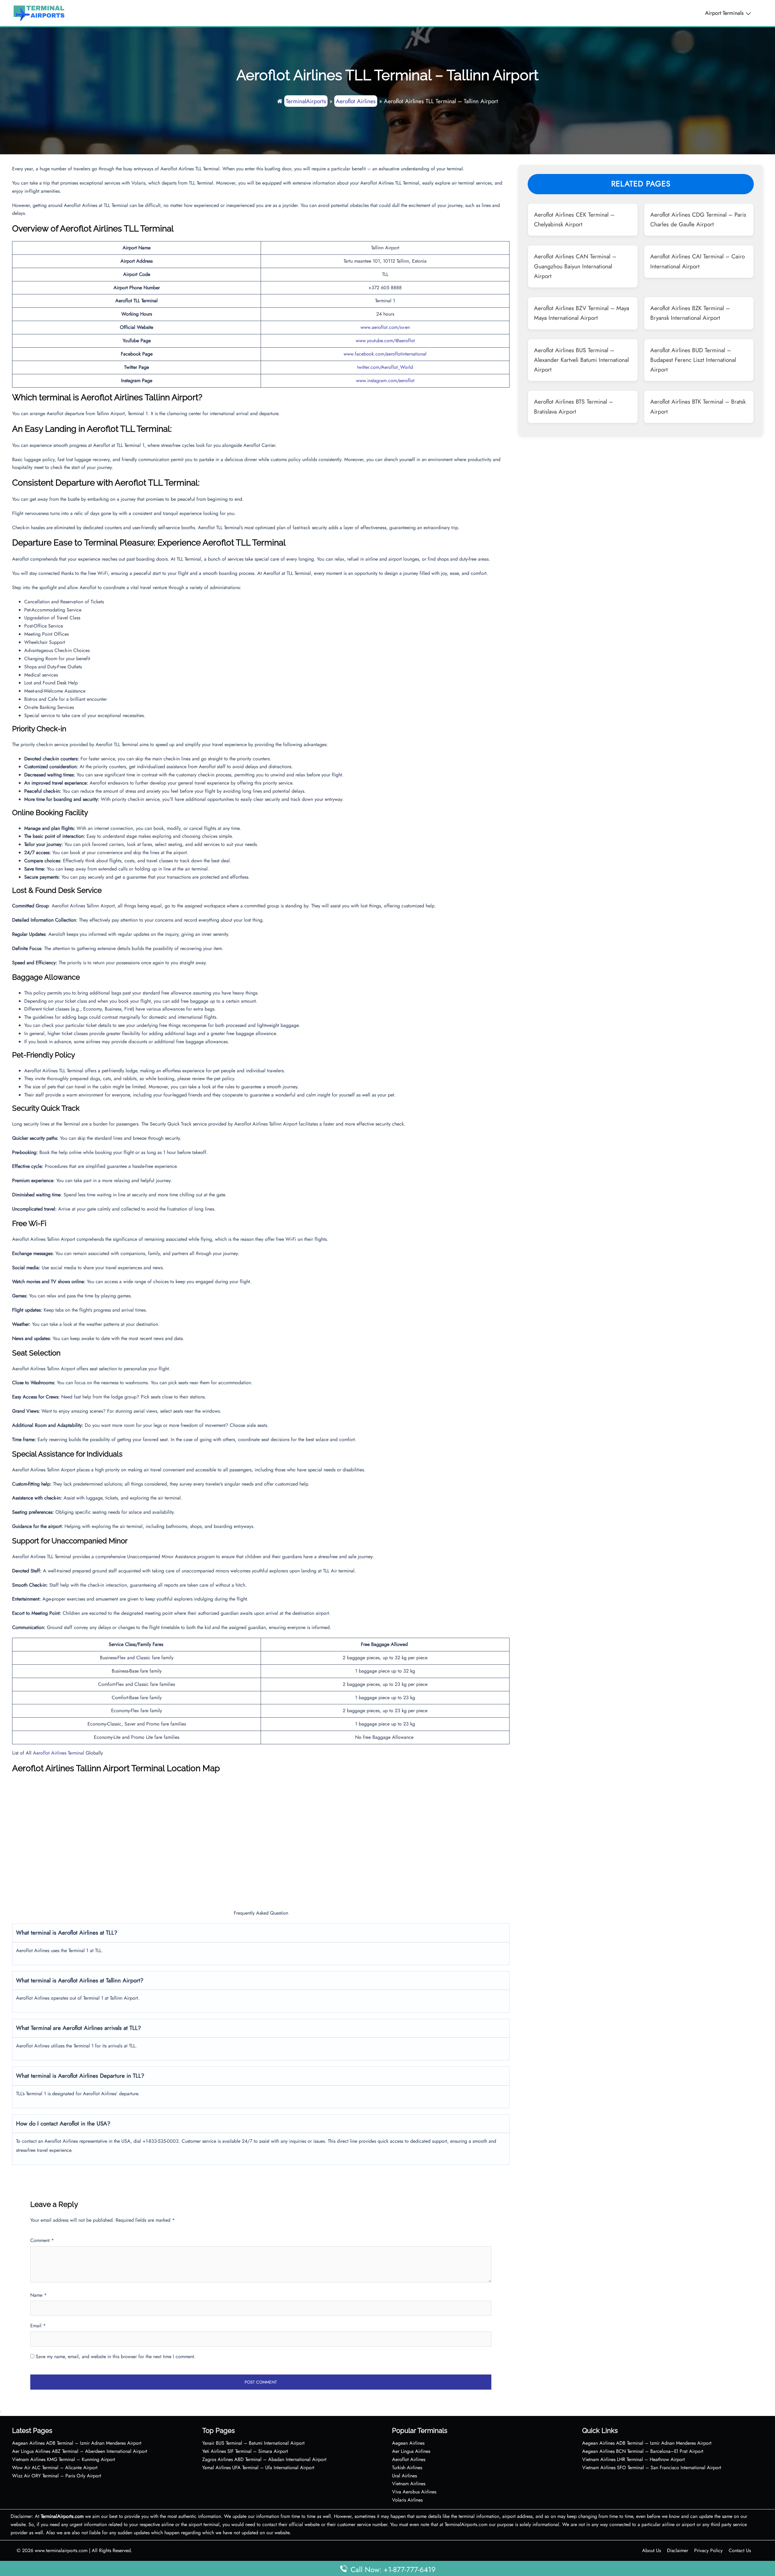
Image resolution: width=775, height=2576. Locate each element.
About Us (651, 2550)
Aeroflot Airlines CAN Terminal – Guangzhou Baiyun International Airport (575, 266)
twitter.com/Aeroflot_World (385, 367)
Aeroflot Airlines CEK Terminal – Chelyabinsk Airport (574, 219)
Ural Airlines (404, 2476)
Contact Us (740, 2550)
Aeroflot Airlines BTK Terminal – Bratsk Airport (698, 406)
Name (38, 2295)
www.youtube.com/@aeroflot (385, 341)
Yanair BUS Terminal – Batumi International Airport (253, 2443)
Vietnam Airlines (409, 2484)
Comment (42, 2240)
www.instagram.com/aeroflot (385, 380)
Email (38, 2326)
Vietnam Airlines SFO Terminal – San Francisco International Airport (652, 2468)
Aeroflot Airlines (356, 101)
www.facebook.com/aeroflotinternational (385, 354)
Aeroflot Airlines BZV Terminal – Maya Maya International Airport (582, 313)
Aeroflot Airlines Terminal (59, 1753)
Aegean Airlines (408, 2443)
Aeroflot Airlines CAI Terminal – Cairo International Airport (697, 261)
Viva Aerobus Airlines (414, 2492)
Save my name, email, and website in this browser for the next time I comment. (116, 2356)
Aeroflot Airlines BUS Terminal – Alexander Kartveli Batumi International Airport (581, 360)
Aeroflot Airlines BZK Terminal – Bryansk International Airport (690, 313)
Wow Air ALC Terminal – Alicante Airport (55, 2468)
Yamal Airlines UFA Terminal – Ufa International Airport (258, 2468)
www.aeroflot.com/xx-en (385, 327)
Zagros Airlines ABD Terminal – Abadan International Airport (264, 2459)
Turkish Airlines (407, 2468)
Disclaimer (678, 2550)
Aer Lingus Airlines (411, 2451)
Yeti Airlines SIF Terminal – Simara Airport (245, 2451)
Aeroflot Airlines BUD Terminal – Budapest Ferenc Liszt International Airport (693, 360)
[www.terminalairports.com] (39, 13)
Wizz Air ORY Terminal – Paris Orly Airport (57, 2476)
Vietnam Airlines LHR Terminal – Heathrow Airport (633, 2459)
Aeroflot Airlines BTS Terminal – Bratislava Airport (574, 406)
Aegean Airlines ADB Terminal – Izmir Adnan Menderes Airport (77, 2443)
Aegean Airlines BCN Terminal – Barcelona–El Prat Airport (643, 2451)
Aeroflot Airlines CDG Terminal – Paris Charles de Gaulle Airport (698, 219)
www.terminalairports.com (61, 2550)
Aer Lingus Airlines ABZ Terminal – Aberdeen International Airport (80, 2451)
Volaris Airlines (407, 2500)
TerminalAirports (306, 101)
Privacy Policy (708, 2550)
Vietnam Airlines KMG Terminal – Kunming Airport (64, 2459)
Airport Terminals (724, 13)
